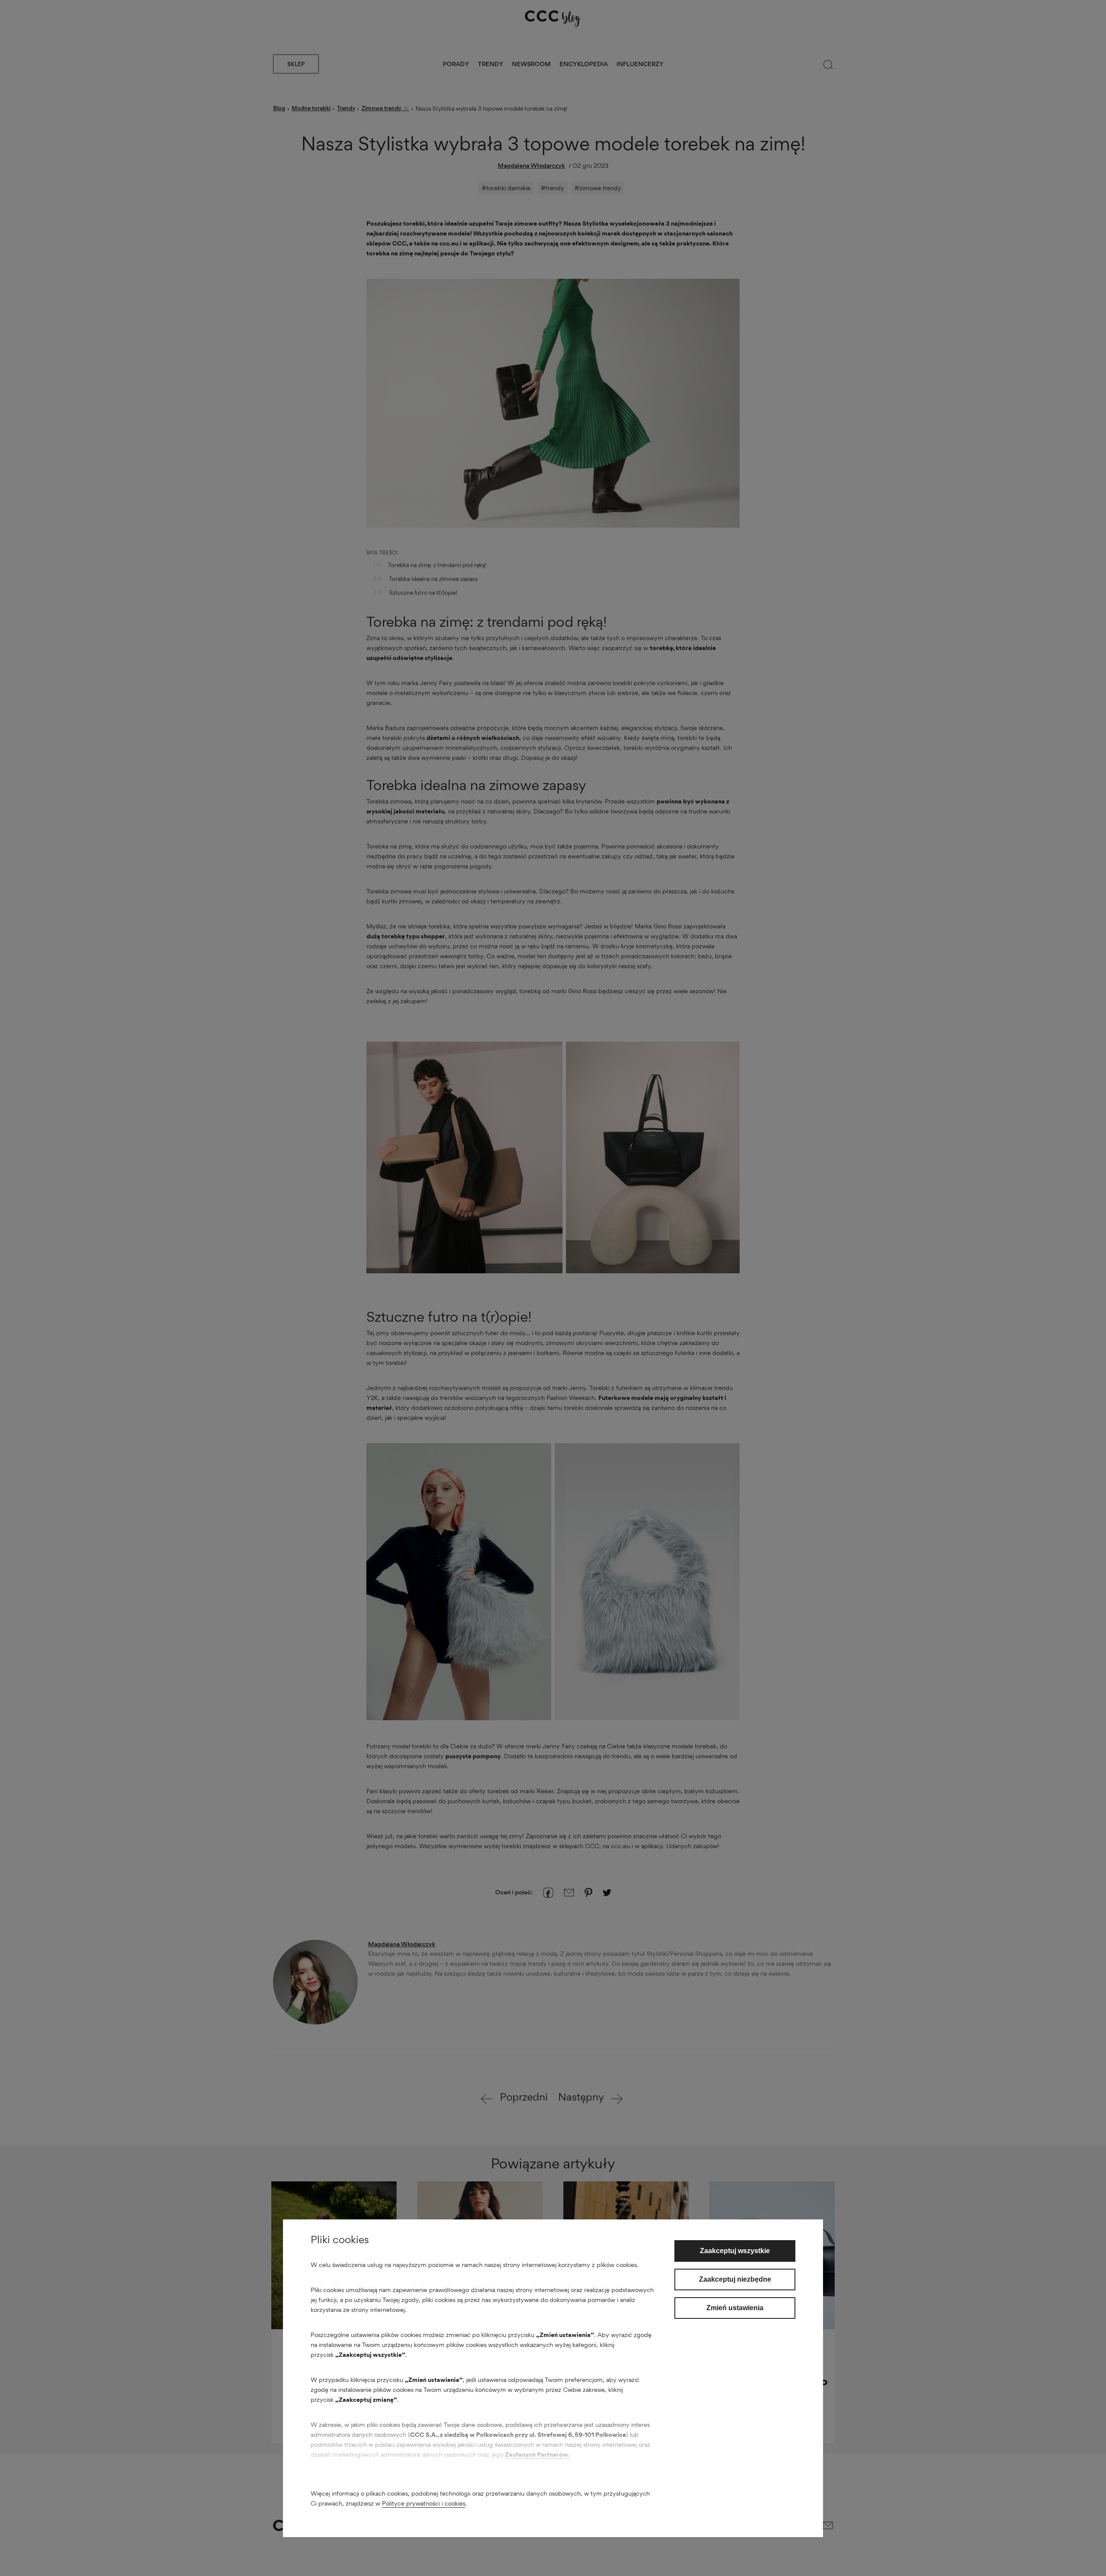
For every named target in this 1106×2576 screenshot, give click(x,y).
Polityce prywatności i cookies (424, 2503)
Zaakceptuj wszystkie (735, 2251)
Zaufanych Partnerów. (537, 2454)
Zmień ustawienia (735, 2308)
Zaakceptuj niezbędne (735, 2279)
